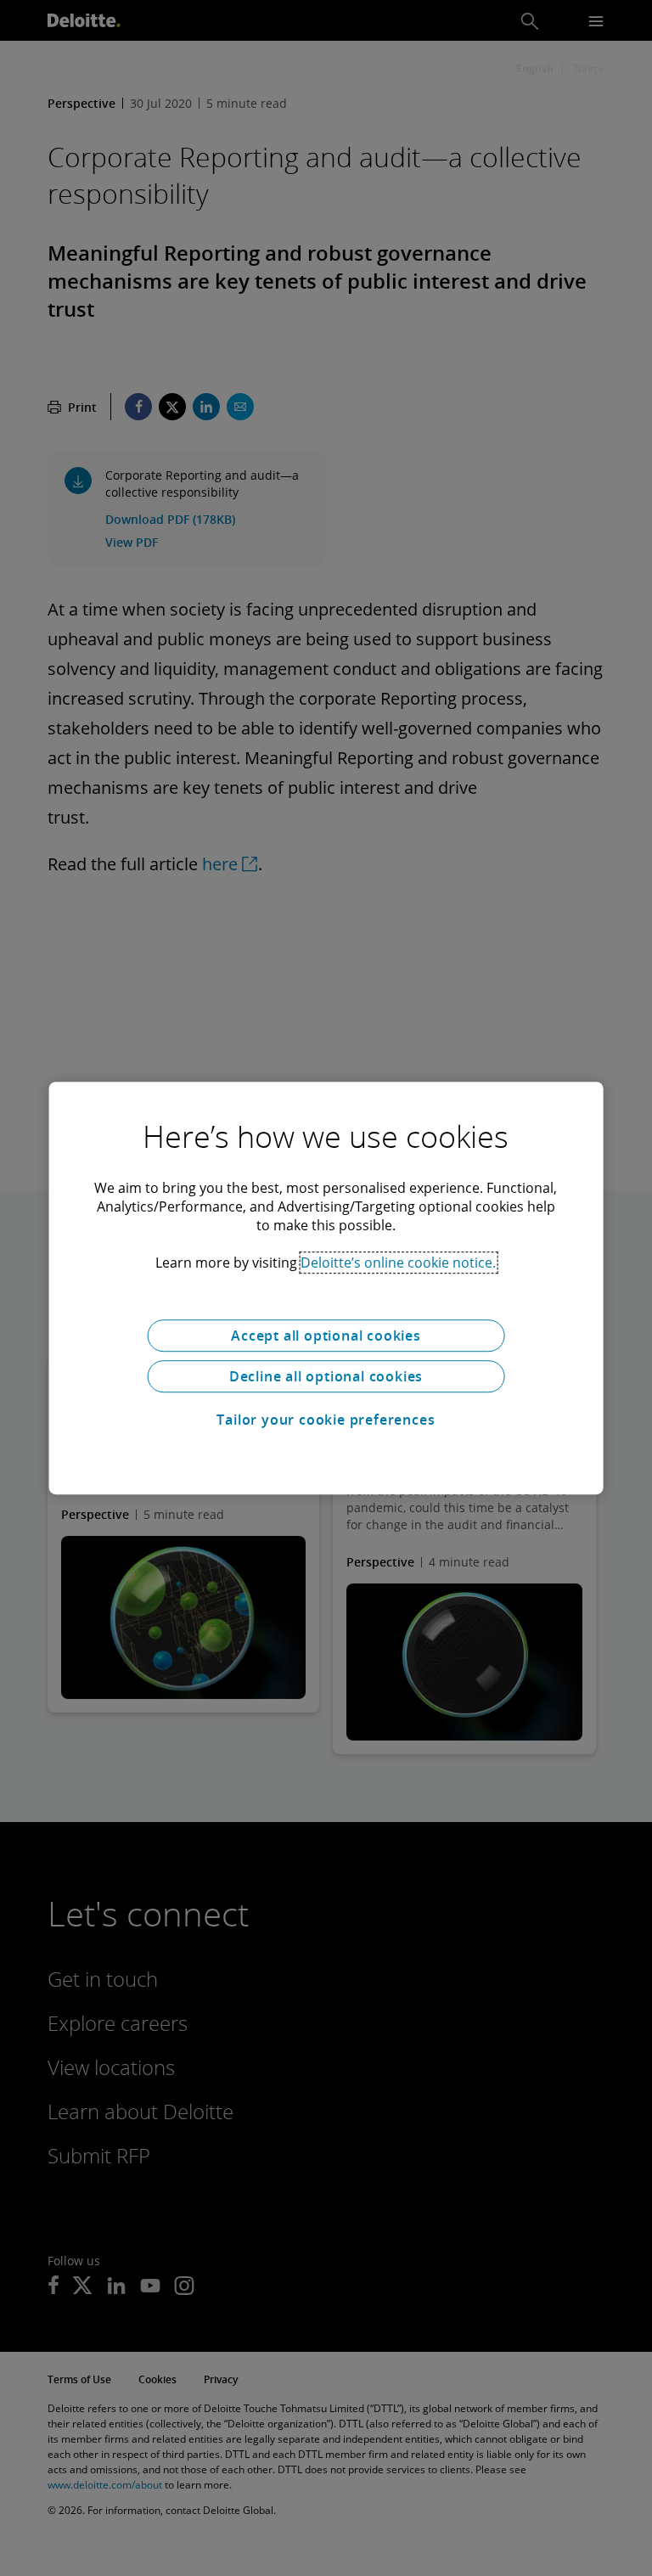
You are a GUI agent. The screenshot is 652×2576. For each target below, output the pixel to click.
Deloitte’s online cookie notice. (398, 1263)
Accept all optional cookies (326, 1336)
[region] (326, 1288)
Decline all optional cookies (326, 1376)
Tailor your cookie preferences (326, 1420)
